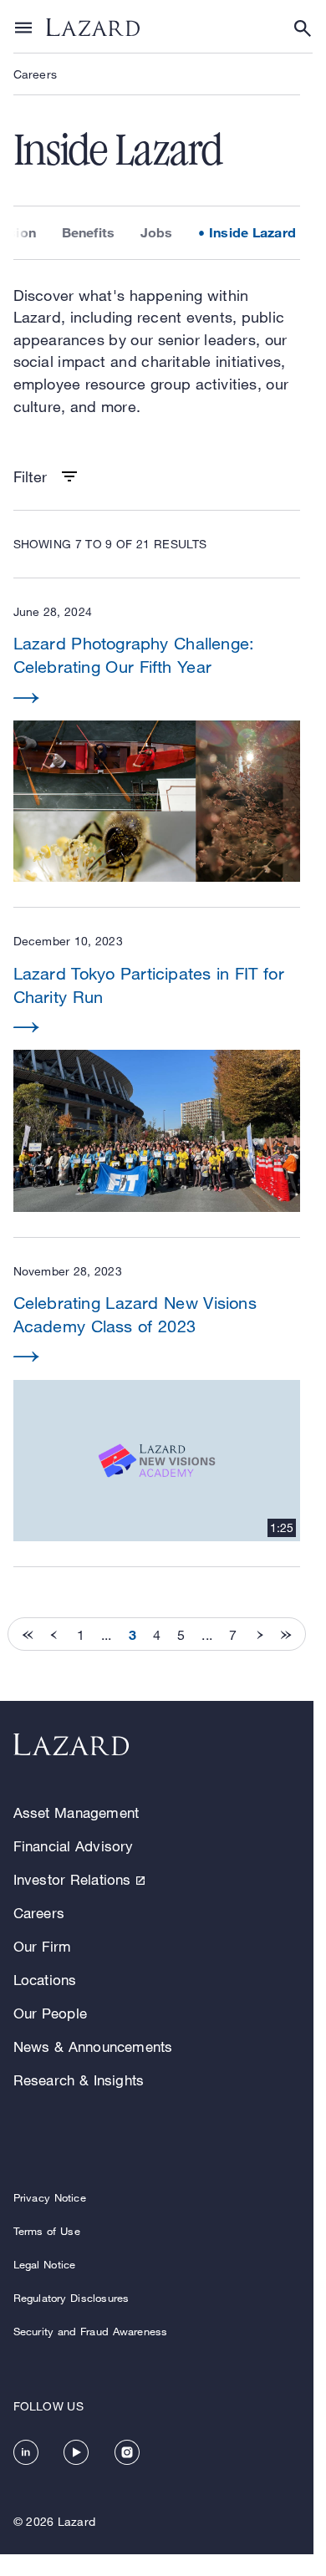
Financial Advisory (74, 1846)
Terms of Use (47, 2231)
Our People (50, 2013)
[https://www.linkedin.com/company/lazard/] (26, 2452)
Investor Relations (72, 1879)
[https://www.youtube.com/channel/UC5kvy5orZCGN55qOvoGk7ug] (76, 2452)
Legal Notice (45, 2264)
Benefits (89, 232)
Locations (45, 1980)
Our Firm (43, 1946)
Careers (35, 74)
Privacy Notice (50, 2197)
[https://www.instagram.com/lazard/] (127, 2452)
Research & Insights (79, 2080)
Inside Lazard (252, 232)
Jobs (157, 232)
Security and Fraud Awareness (91, 2331)
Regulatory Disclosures (71, 2298)
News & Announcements (93, 2047)
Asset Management (76, 1812)
